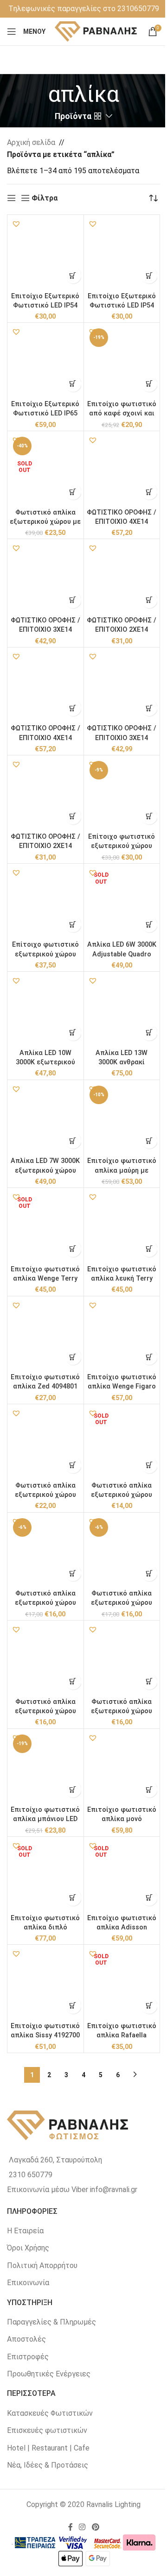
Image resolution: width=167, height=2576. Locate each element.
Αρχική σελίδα (31, 142)
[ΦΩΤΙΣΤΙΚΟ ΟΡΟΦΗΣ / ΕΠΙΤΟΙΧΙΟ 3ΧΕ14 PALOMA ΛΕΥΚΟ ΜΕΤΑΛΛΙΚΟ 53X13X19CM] (45, 577)
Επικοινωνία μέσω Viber (48, 2190)
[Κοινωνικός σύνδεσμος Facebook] (71, 2527)
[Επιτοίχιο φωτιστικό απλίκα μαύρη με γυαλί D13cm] (122, 1118)
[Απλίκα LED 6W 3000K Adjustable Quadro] (122, 902)
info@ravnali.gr (114, 2190)
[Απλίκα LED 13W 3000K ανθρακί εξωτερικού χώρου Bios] (122, 1010)
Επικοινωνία (28, 2283)
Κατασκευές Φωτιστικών (50, 2413)
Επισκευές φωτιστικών (47, 2430)
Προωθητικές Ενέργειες (49, 2374)
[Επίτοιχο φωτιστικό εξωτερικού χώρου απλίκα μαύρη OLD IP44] (45, 902)
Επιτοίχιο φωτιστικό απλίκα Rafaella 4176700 (122, 2035)
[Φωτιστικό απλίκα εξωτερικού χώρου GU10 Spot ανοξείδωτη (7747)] (45, 1442)
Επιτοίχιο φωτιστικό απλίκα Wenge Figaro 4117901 (122, 1386)
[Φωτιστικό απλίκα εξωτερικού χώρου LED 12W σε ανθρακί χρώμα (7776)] (45, 1659)
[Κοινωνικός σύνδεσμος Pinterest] (95, 2527)
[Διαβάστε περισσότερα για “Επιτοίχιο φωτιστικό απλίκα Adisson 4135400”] (149, 1898)
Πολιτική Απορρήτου (42, 2265)
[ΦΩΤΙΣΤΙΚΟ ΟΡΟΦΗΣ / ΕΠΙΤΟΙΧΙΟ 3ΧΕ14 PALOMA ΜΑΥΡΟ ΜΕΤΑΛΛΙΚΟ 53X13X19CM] (122, 685)
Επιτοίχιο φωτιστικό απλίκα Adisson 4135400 (122, 1927)
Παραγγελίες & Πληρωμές (51, 2322)
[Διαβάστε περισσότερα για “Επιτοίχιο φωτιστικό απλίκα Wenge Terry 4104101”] (73, 1249)
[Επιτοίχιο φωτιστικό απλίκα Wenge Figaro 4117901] (122, 1334)
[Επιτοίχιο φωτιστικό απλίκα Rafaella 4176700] (122, 1983)
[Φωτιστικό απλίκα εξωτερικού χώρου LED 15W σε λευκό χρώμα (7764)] (45, 1551)
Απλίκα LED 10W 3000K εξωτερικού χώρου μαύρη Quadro (45, 1062)
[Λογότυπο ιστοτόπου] (96, 31)
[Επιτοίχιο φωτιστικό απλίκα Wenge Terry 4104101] (45, 1226)
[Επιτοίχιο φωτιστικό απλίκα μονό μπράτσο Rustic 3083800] (122, 1767)
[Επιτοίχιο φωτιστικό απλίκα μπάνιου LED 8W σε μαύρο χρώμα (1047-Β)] (45, 1767)
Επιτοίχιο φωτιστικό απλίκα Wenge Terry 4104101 (45, 1279)
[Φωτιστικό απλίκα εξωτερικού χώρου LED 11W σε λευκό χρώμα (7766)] (122, 1442)
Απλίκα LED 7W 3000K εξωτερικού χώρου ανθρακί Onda (45, 1170)
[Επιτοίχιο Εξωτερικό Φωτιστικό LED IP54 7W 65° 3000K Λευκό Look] (122, 253)
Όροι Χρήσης (28, 2248)
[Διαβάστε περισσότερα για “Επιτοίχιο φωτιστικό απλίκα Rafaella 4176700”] (149, 2006)
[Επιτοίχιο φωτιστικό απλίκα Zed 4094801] (45, 1334)
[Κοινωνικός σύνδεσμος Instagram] (82, 2527)
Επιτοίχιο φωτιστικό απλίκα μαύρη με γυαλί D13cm (122, 1170)
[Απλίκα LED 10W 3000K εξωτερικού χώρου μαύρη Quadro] (45, 1010)
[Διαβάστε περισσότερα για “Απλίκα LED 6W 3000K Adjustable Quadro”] (149, 924)
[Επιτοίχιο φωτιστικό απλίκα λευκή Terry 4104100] (122, 1226)
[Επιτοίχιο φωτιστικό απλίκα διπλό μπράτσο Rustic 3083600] (45, 1875)
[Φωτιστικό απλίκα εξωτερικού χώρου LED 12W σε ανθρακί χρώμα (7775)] (122, 1659)
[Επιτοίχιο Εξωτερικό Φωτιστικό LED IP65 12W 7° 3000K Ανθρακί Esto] (45, 361)
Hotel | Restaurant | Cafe (48, 2448)
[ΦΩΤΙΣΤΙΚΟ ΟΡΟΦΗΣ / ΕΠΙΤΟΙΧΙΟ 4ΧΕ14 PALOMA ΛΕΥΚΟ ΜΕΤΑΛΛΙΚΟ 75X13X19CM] (122, 469)
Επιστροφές (28, 2357)
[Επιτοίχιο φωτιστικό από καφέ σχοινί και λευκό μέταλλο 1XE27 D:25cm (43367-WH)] (122, 361)
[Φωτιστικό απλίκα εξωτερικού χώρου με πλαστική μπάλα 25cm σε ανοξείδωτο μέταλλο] (45, 469)
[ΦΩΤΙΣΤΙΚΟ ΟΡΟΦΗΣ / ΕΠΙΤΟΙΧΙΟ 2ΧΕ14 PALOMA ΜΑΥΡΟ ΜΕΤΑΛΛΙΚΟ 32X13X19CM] (45, 793)
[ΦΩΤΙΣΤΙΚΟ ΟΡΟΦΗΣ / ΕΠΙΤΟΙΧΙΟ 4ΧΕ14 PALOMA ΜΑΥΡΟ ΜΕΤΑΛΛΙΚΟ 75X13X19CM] (45, 685)
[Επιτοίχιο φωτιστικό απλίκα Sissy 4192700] (45, 1983)
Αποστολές (26, 2339)
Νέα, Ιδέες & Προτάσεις (48, 2465)
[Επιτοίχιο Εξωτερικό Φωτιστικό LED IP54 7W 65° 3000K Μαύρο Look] (45, 253)
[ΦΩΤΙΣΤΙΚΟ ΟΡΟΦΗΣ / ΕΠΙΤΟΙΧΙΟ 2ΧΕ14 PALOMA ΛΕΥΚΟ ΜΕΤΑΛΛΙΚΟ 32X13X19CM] (122, 577)
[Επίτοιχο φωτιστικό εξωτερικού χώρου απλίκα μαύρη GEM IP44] (122, 793)
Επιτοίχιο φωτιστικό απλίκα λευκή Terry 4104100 (122, 1279)
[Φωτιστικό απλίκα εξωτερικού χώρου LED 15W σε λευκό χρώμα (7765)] (122, 1551)
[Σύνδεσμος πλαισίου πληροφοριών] (84, 9)
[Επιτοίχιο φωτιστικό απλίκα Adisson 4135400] (122, 1875)
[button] (16, 224)
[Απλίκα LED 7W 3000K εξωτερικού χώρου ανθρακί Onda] (45, 1118)
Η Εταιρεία (25, 2231)
